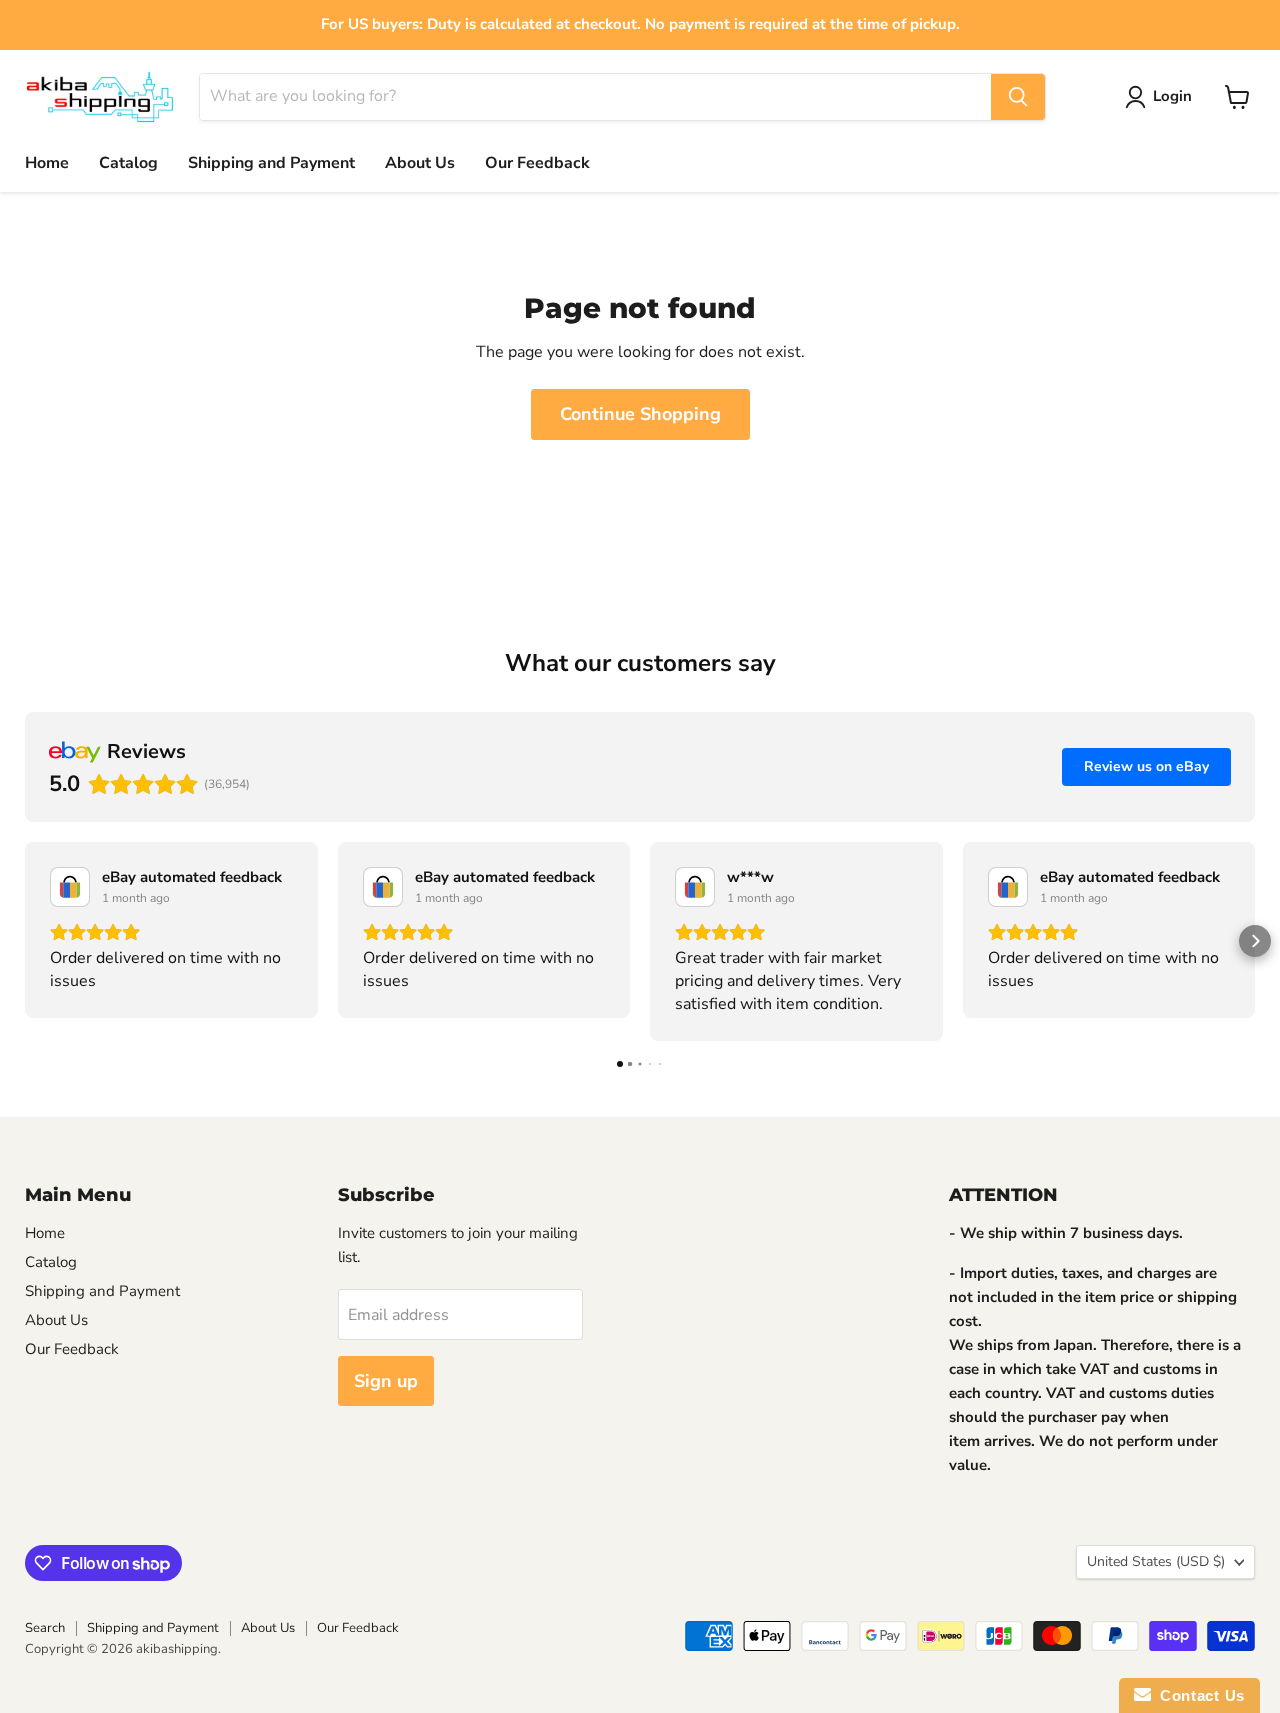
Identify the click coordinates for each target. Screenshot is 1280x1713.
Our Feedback (537, 163)
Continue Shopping (640, 414)
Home (47, 163)
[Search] (1018, 97)
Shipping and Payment (271, 163)
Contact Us (1198, 1695)
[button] (25, 941)
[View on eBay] (70, 887)
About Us (420, 163)
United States (1156, 1561)
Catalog (128, 163)
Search (45, 1628)
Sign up (386, 1381)
